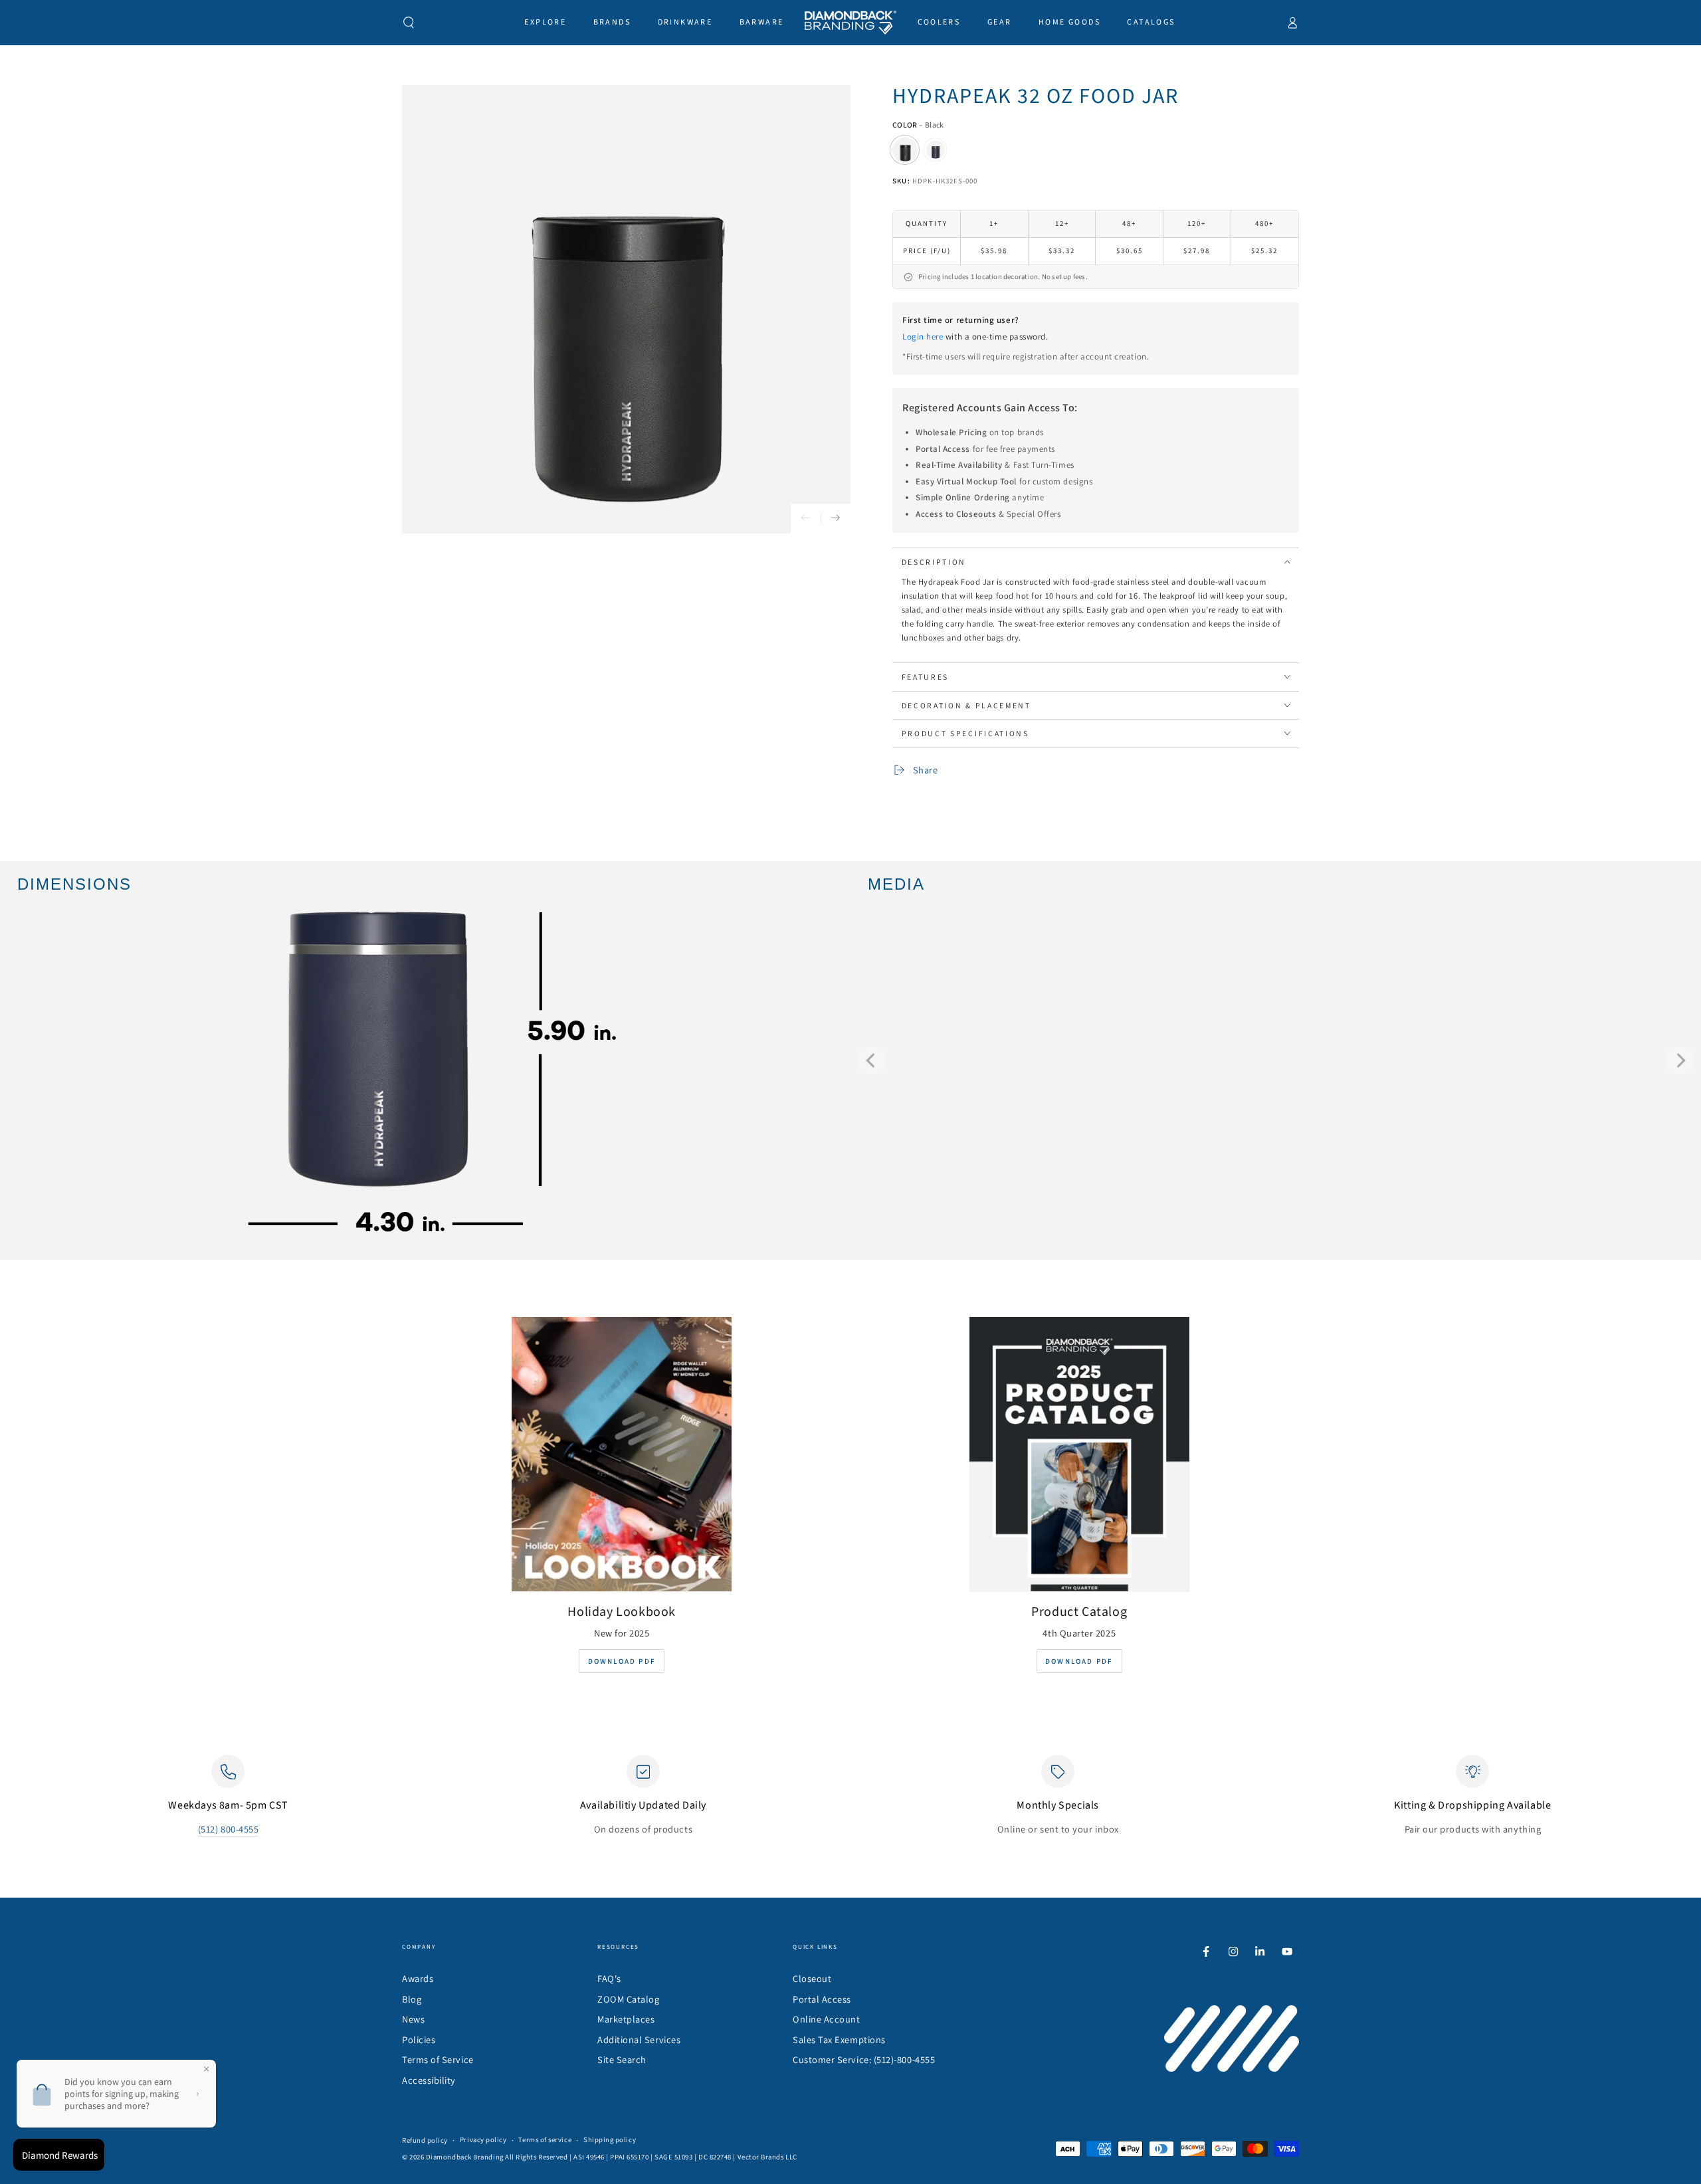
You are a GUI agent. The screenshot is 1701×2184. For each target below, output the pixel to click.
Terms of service (545, 2139)
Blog (412, 1999)
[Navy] (936, 150)
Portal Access (822, 1999)
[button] (409, 23)
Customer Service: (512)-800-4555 (864, 2059)
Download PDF (622, 1661)
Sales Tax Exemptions (839, 2039)
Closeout (812, 1978)
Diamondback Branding (465, 2157)
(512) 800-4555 (229, 1829)
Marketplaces (626, 2019)
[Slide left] (806, 519)
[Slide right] (836, 519)
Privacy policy (483, 2139)
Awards (418, 1978)
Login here (923, 337)
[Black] (905, 150)
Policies (419, 2039)
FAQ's (609, 1978)
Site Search (622, 2059)
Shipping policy (610, 2139)
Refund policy (425, 2140)
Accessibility (429, 2080)
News (413, 2019)
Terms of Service (438, 2059)
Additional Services (639, 2039)
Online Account (827, 2019)
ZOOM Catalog (628, 1999)
